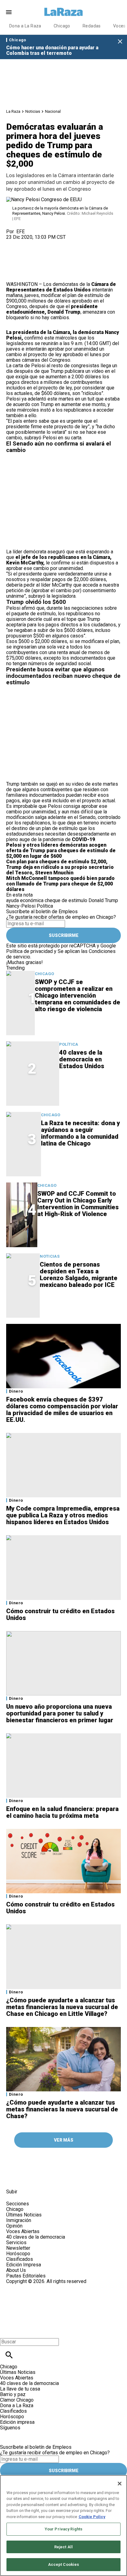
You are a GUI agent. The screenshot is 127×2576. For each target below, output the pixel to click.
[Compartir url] (13, 275)
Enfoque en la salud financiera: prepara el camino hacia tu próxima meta (62, 1812)
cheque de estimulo (66, 900)
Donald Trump (103, 900)
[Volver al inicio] (41, 2307)
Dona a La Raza (25, 26)
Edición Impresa (24, 2265)
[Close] (120, 2484)
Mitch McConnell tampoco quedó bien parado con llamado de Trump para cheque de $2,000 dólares (60, 884)
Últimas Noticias (24, 2215)
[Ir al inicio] (43, 2160)
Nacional (53, 111)
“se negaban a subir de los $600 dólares (49, 630)
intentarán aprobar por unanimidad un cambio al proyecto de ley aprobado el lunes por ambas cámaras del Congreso (58, 354)
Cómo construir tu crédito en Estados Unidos (60, 1614)
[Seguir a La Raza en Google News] (59, 2178)
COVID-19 (83, 839)
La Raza (13, 111)
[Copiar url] (21, 261)
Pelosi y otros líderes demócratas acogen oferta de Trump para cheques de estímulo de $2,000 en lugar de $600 (61, 851)
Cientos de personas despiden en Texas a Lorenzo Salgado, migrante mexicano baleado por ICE (79, 1275)
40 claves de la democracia (36, 2237)
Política (45, 906)
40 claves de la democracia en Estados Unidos (82, 1059)
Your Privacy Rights (63, 2529)
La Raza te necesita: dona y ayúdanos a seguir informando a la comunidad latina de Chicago (80, 1133)
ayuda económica (25, 900)
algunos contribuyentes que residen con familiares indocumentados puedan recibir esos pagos (57, 795)
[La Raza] (63, 12)
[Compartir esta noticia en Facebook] (29, 243)
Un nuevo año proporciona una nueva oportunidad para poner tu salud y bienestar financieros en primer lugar (60, 1713)
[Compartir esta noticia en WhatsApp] (14, 243)
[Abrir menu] (9, 12)
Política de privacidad (29, 951)
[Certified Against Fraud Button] (28, 2287)
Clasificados (20, 2259)
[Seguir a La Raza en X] (29, 2178)
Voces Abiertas (23, 2231)
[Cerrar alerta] (120, 42)
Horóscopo (18, 2254)
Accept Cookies (64, 2564)
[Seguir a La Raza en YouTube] (44, 2178)
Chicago (62, 26)
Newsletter (18, 2248)
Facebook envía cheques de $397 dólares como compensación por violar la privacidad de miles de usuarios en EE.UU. (62, 1410)
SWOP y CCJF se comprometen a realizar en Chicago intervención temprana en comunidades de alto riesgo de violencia (78, 995)
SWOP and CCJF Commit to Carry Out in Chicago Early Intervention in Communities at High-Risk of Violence (78, 1204)
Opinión (14, 2226)
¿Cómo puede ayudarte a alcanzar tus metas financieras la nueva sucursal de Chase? (62, 2109)
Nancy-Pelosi (21, 906)
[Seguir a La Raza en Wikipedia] (74, 2178)
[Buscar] (9, 2355)
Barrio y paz (13, 2394)
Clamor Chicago (17, 2400)
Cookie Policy (92, 2517)
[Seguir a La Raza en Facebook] (14, 2178)
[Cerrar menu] (7, 2331)
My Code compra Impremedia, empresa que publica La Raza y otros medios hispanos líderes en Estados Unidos (63, 1515)
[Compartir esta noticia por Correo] (58, 243)
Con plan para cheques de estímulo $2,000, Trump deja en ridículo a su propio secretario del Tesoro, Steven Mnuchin (60, 867)
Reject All (63, 2547)
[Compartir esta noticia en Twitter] (44, 243)
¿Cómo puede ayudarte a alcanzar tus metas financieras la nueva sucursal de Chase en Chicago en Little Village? (62, 2007)
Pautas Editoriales (26, 2276)
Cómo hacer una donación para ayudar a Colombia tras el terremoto (52, 50)
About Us (16, 2270)
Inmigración (19, 2220)
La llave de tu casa (20, 2389)
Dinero (16, 1391)
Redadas (92, 26)
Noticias (33, 111)
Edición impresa (17, 2422)
